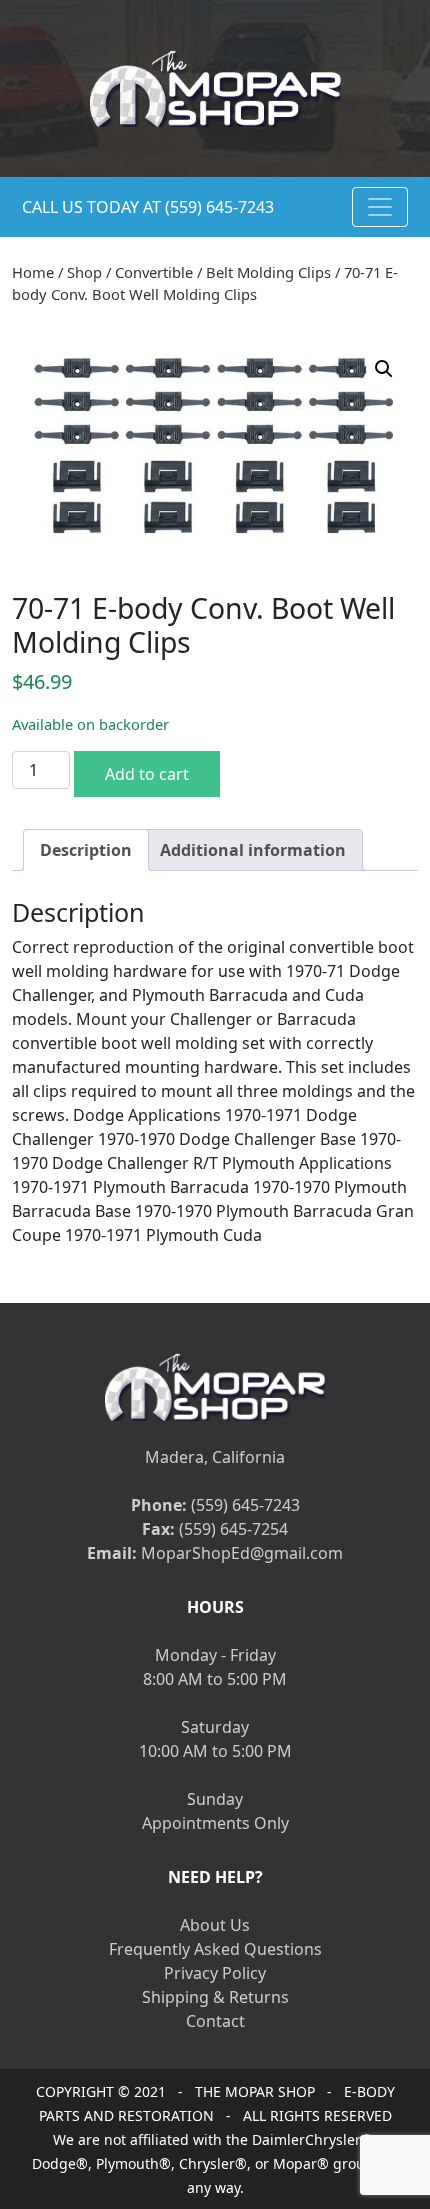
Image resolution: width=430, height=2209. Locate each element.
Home (33, 272)
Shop (84, 272)
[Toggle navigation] (380, 207)
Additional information (253, 850)
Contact (215, 2021)
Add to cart (147, 774)
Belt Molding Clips (268, 272)
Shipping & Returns (215, 1997)
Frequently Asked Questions (215, 1949)
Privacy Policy (215, 1973)
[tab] (86, 850)
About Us (215, 1925)
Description (86, 850)
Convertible (154, 272)
